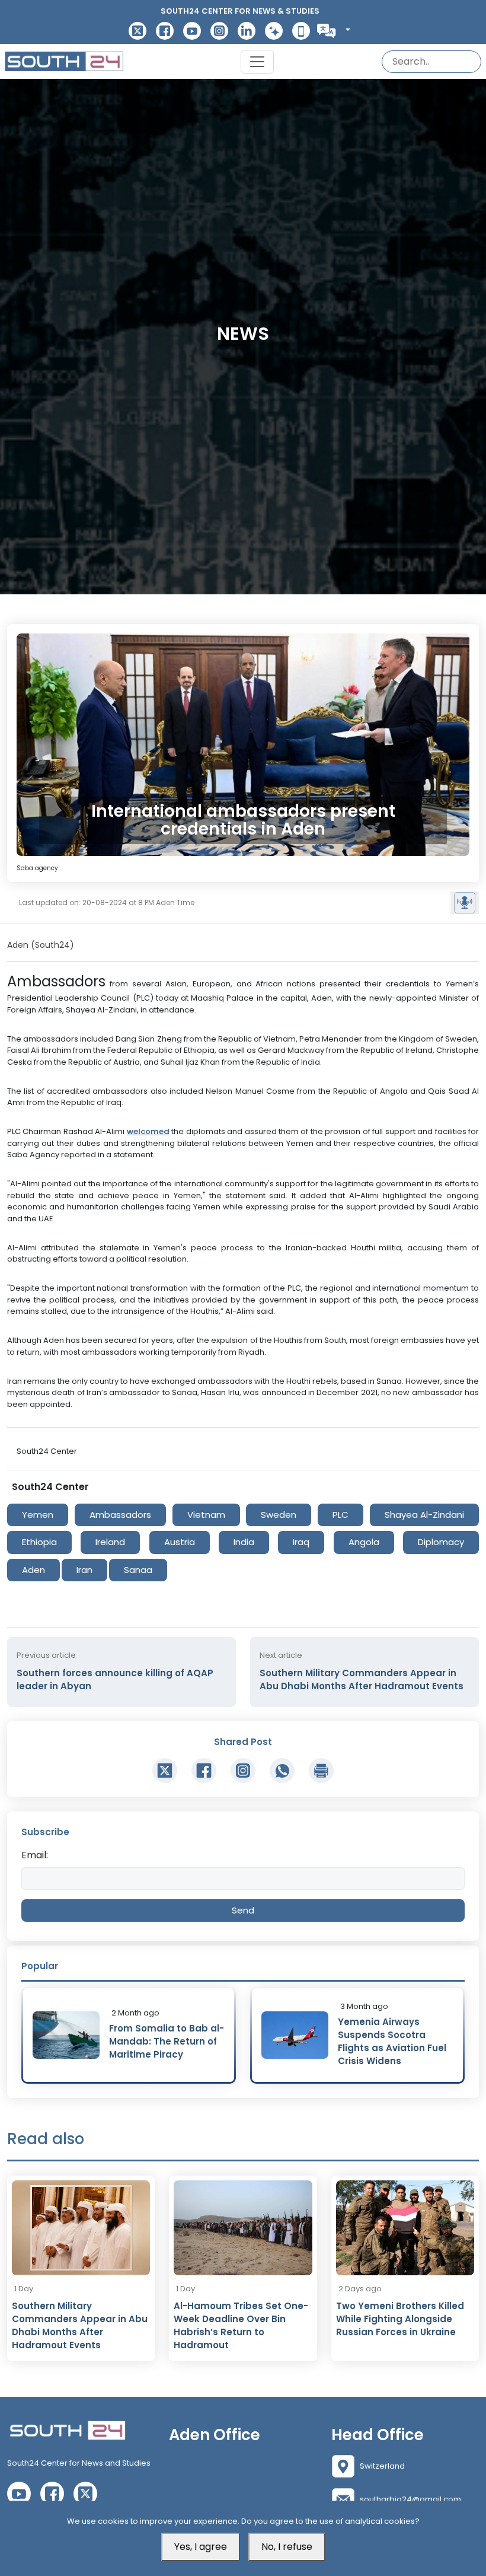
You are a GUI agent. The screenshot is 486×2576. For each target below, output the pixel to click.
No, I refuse (287, 2547)
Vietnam (206, 1515)
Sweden (279, 1515)
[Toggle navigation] (257, 62)
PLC (340, 1515)
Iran (84, 1570)
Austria (180, 1542)
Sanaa (138, 1570)
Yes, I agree (201, 2547)
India (244, 1542)
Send (243, 1910)
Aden (33, 1570)
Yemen (38, 1515)
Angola (364, 1542)
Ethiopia (39, 1542)
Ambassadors (120, 1515)
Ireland (110, 1542)
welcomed (148, 1131)
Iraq (301, 1542)
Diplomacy (441, 1542)
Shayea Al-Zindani (424, 1515)
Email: (35, 1855)
